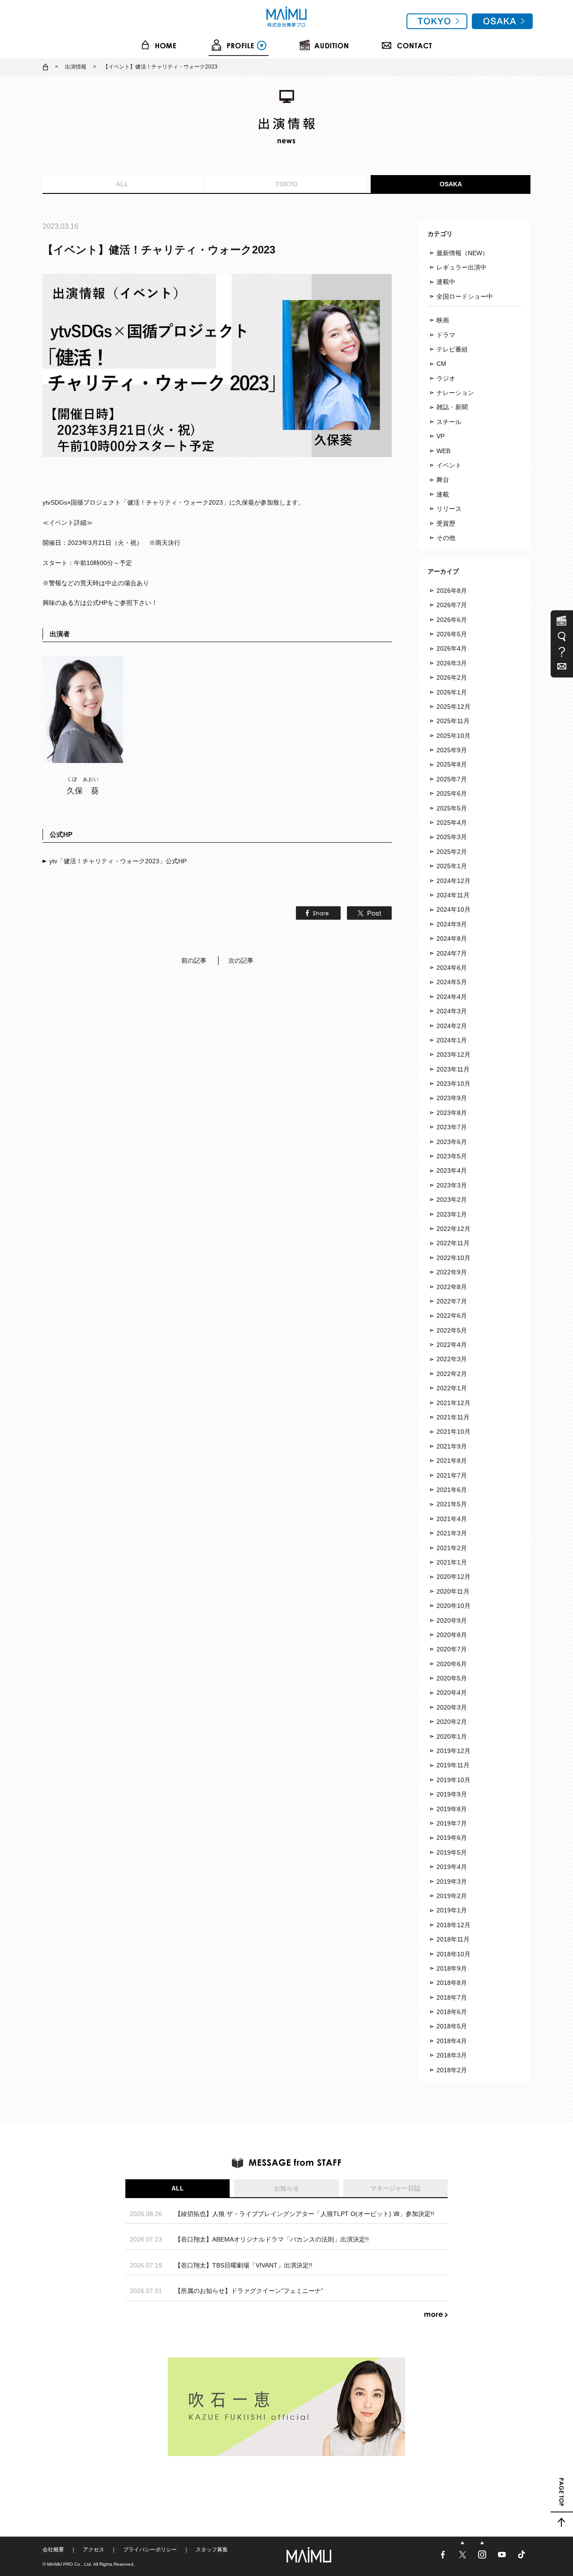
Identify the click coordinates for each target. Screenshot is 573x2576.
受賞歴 (446, 523)
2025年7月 (452, 779)
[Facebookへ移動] (444, 2559)
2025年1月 (452, 866)
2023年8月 (452, 1113)
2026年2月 (452, 677)
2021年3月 (452, 1533)
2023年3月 (452, 1185)
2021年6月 (452, 1490)
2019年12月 (453, 1751)
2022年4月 (452, 1345)
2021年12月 (453, 1403)
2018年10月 (453, 1954)
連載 (443, 494)
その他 (446, 538)
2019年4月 (452, 1867)
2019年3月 (452, 1882)
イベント (449, 465)
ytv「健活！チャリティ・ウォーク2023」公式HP (118, 861)
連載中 (446, 282)
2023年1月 (452, 1214)
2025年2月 (452, 852)
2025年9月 (452, 750)
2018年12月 (453, 1925)
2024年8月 (452, 939)
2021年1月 (452, 1562)
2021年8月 (452, 1461)
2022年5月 (452, 1330)
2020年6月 (452, 1664)
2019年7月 (452, 1823)
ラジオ (446, 378)
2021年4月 (452, 1519)
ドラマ (446, 335)
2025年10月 (453, 736)
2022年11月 (453, 1243)
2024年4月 (452, 997)
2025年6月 (452, 793)
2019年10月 (453, 1780)
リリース (449, 509)
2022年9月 (452, 1272)
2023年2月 (452, 1200)
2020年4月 (452, 1693)
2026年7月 (452, 605)
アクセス (94, 2550)
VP (440, 436)
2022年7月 (452, 1301)
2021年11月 (453, 1417)
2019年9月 (452, 1794)
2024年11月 (453, 895)
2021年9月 (452, 1446)
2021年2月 (452, 1548)
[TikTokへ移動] (522, 2559)
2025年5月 (452, 808)
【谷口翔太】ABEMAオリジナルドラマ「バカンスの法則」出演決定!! (272, 2239)
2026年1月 (452, 692)
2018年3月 (452, 2055)
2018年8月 (452, 1983)
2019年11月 (453, 1765)
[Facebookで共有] (316, 915)
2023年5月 (452, 1156)
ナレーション (455, 393)
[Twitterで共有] (367, 915)
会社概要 (53, 2550)
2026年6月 (452, 620)
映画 (443, 320)
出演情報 (76, 67)
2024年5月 (452, 982)
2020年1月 (452, 1736)
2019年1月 (452, 1910)
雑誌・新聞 (452, 407)
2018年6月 (452, 2012)
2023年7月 (452, 1127)
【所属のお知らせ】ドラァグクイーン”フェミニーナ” (249, 2291)
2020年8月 (452, 1635)
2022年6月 (452, 1316)
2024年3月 (452, 1011)
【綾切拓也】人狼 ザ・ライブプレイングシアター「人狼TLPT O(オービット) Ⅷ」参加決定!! (304, 2214)
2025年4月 (452, 823)
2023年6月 (452, 1142)
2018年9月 (452, 1968)
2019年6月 (452, 1838)
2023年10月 (453, 1084)
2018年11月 (453, 1939)
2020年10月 (453, 1606)
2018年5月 (452, 2026)
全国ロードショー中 (465, 296)
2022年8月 (452, 1287)
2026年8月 (452, 591)
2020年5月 (452, 1678)
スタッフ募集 (212, 2550)
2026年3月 (452, 663)
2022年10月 (453, 1258)
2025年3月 (452, 837)
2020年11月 (453, 1591)
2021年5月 (452, 1504)
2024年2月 (452, 1026)
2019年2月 (452, 1896)
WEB (443, 451)
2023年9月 (452, 1098)
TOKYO (286, 184)
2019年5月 (452, 1852)
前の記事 (194, 960)
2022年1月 (452, 1388)
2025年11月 (453, 721)
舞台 (443, 480)
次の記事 (241, 960)
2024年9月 (452, 924)
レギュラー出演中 (462, 267)
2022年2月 (452, 1374)
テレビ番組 (452, 349)
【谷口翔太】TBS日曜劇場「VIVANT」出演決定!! (244, 2265)
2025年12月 (453, 707)
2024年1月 (452, 1040)
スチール (449, 422)
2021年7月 (452, 1475)
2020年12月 (453, 1577)
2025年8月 (452, 764)
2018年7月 (452, 1997)
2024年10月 (453, 909)
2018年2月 (452, 2070)
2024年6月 (452, 968)
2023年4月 (452, 1170)
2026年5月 (452, 634)
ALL (122, 184)
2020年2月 (452, 1722)
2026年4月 (452, 648)
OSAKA (451, 184)
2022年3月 (452, 1359)
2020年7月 (452, 1649)
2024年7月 (452, 953)
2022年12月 (453, 1229)
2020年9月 (452, 1620)
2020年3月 (452, 1707)
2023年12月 (453, 1054)
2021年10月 (453, 1432)
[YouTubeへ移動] (503, 2559)
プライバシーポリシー (150, 2550)
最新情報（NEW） (462, 253)
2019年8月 (452, 1809)
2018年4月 (452, 2041)
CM (441, 364)
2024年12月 (453, 881)
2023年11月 (453, 1069)
